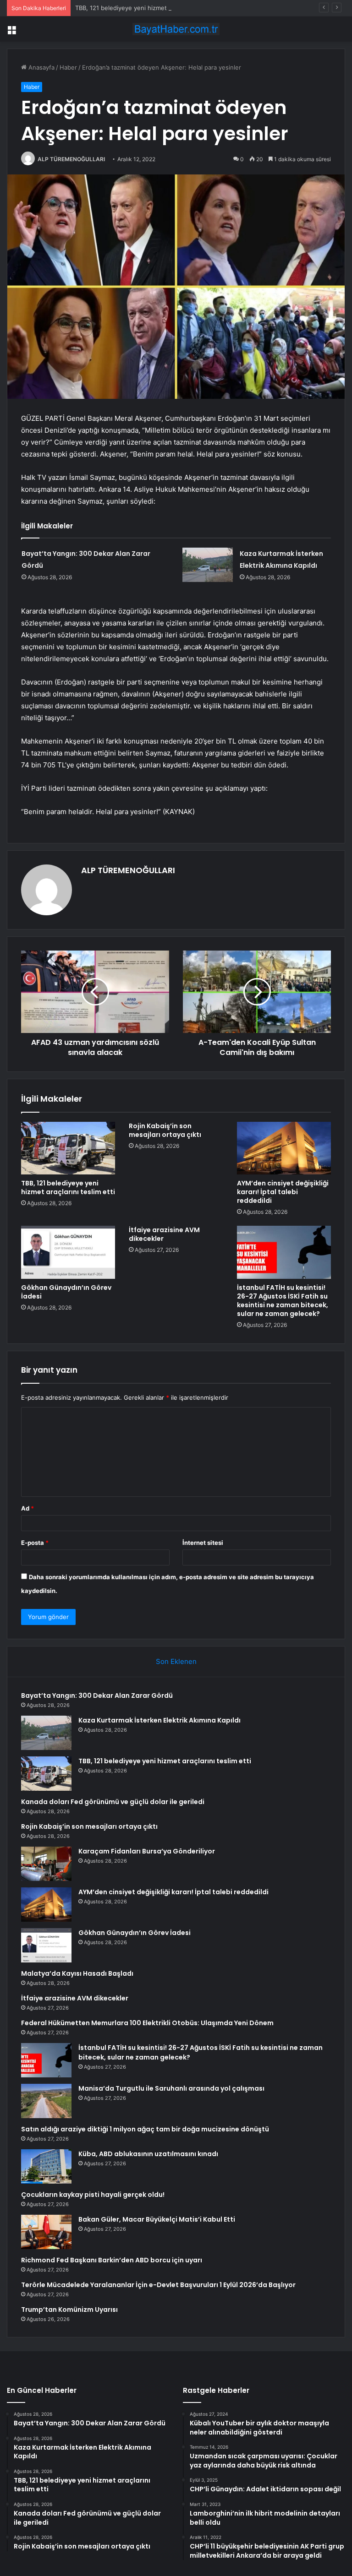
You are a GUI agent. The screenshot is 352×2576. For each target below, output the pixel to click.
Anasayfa (41, 67)
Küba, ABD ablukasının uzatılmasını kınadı (148, 2154)
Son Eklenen (176, 1661)
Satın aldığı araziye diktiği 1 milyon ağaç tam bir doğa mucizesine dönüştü (145, 2129)
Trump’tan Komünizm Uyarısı (69, 2310)
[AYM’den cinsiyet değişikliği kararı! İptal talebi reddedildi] (284, 1148)
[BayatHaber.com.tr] (176, 29)
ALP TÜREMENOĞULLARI (71, 159)
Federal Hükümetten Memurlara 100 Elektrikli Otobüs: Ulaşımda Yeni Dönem (147, 2023)
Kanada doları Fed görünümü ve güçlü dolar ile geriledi (113, 1802)
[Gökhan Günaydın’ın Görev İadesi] (68, 1252)
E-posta (35, 1543)
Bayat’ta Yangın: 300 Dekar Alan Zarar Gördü (97, 1696)
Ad (27, 1508)
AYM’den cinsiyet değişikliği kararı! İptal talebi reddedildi (283, 1192)
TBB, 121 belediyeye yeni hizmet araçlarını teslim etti (150, 8)
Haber (68, 67)
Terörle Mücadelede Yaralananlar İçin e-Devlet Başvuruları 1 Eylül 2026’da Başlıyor (158, 2285)
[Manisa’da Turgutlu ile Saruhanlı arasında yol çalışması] (46, 2101)
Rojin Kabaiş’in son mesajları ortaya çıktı (165, 1130)
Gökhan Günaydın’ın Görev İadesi (66, 1292)
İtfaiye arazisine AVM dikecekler (164, 1234)
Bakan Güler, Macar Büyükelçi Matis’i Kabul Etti (157, 2219)
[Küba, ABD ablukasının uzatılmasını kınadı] (46, 2166)
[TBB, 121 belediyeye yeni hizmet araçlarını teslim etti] (68, 1148)
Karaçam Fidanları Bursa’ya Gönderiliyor (147, 1851)
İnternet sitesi (203, 1543)
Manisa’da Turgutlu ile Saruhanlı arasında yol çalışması (171, 2088)
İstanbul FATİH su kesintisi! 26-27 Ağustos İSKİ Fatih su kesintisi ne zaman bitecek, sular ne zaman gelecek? (283, 1301)
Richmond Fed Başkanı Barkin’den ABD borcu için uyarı (112, 2260)
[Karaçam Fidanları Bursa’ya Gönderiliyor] (46, 1864)
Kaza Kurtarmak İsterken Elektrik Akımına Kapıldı (159, 1720)
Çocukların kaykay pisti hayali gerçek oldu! (93, 2195)
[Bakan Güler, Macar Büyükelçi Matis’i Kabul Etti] (46, 2232)
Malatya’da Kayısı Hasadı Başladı (77, 1973)
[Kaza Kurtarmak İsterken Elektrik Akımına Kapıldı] (208, 565)
